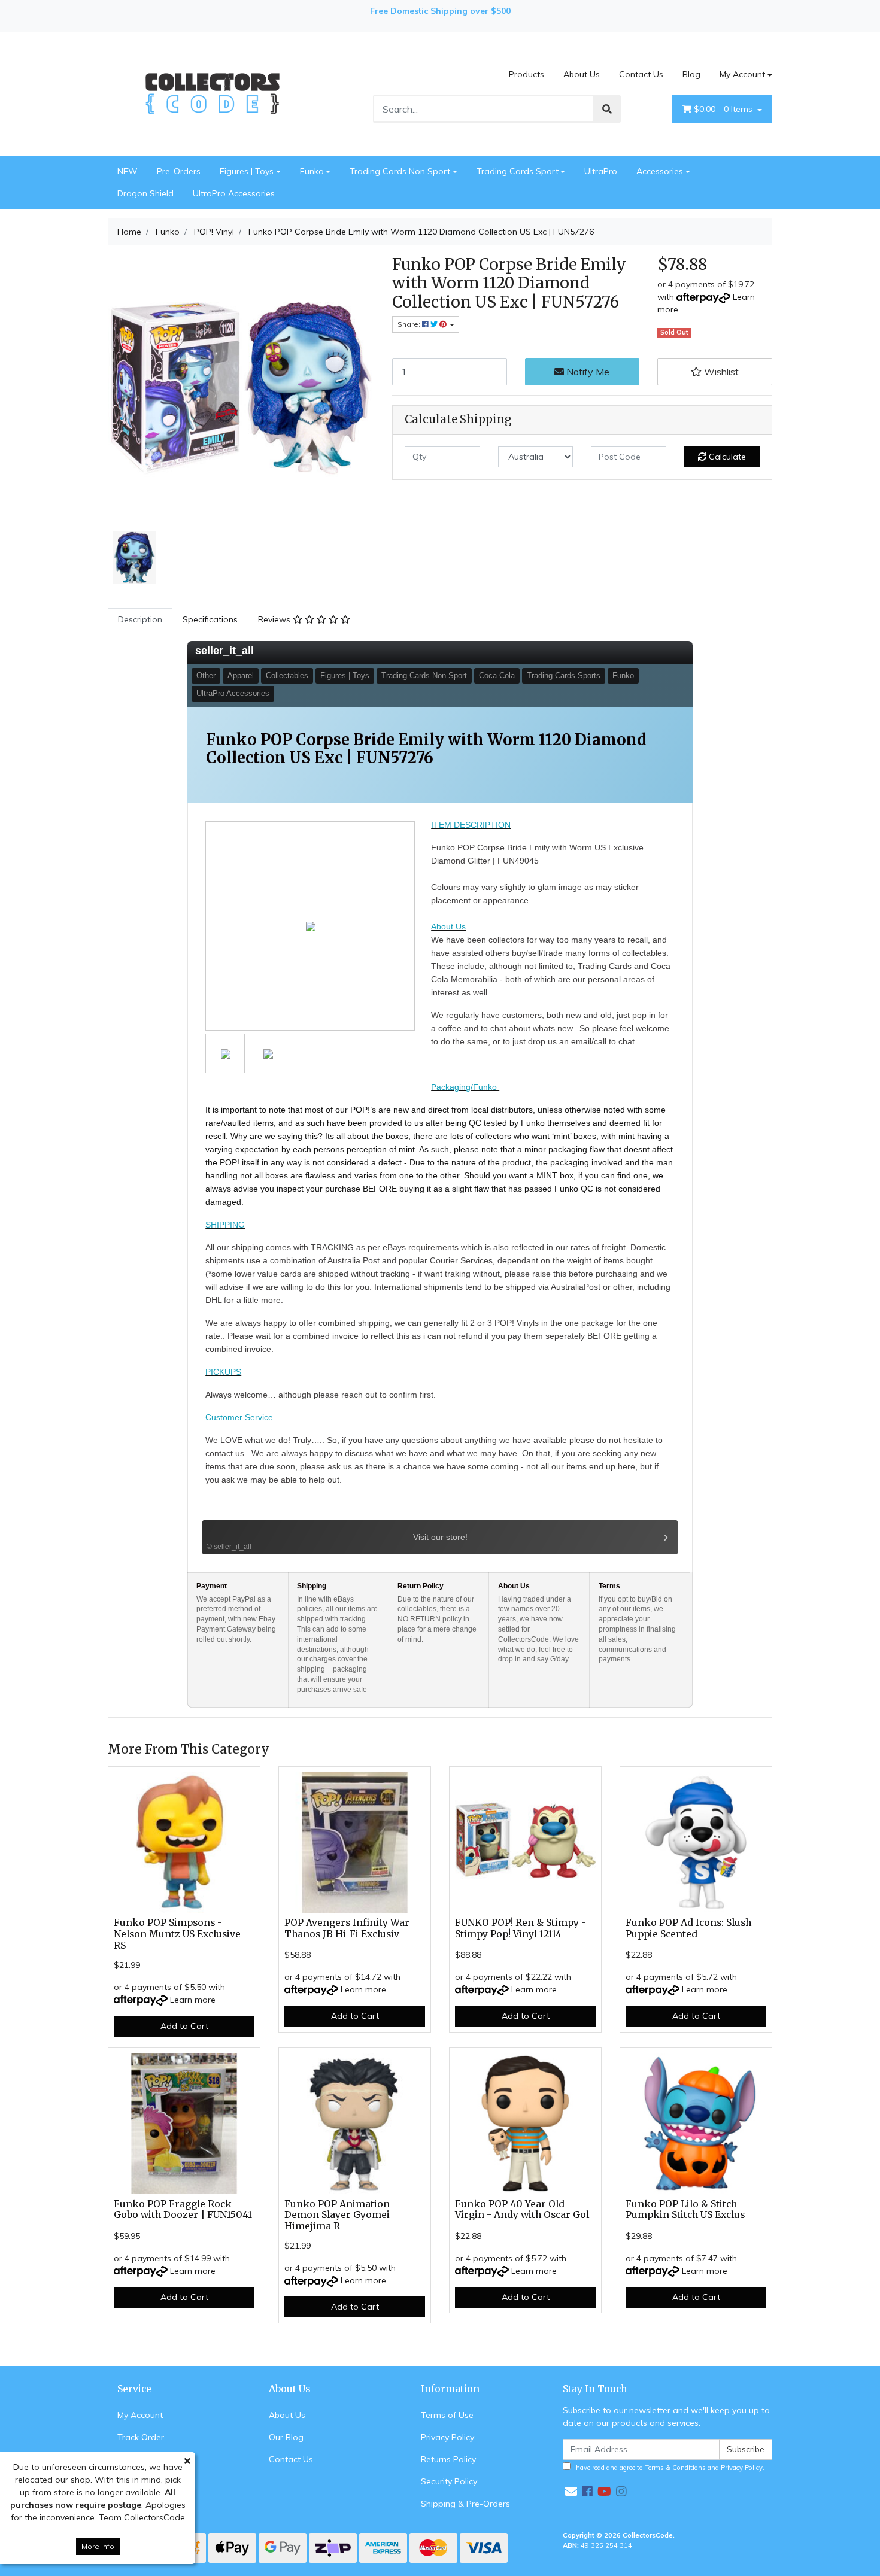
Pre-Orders (179, 171)
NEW (128, 171)
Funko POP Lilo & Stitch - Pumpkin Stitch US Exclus (685, 2210)
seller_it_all (224, 651)
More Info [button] (98, 2546)
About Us (582, 74)
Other (206, 675)
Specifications (210, 619)
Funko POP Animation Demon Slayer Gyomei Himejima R (337, 2215)
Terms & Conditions (675, 2468)
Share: (410, 324)
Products (527, 74)
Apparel (241, 675)
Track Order (141, 2437)
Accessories (660, 171)
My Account (742, 74)
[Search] (607, 109)
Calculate (726, 457)
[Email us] (571, 2491)
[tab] (140, 620)
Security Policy (449, 2481)
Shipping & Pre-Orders (465, 2504)
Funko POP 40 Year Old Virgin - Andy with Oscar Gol (522, 2210)
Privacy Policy (447, 2437)
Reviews (275, 619)
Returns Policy (448, 2459)
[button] (715, 372)
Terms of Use (447, 2415)
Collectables (287, 675)
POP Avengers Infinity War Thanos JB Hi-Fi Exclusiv (347, 1928)
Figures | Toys (247, 171)
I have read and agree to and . (667, 2468)
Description (140, 619)
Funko (312, 171)
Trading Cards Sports (564, 675)
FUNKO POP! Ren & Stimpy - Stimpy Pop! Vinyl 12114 (521, 1928)
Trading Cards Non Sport (400, 171)
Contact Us (641, 74)
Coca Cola (497, 675)
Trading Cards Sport (518, 171)
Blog (691, 74)
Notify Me (587, 372)
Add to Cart (184, 2026)
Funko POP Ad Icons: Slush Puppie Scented (688, 1928)
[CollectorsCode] (213, 93)
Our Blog (286, 2437)
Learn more (193, 2000)
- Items (724, 109)
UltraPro (601, 171)
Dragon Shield (145, 193)
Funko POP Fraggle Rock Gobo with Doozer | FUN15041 (183, 2210)
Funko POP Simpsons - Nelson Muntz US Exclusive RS (177, 1934)
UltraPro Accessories (234, 193)
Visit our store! (337, 1541)
